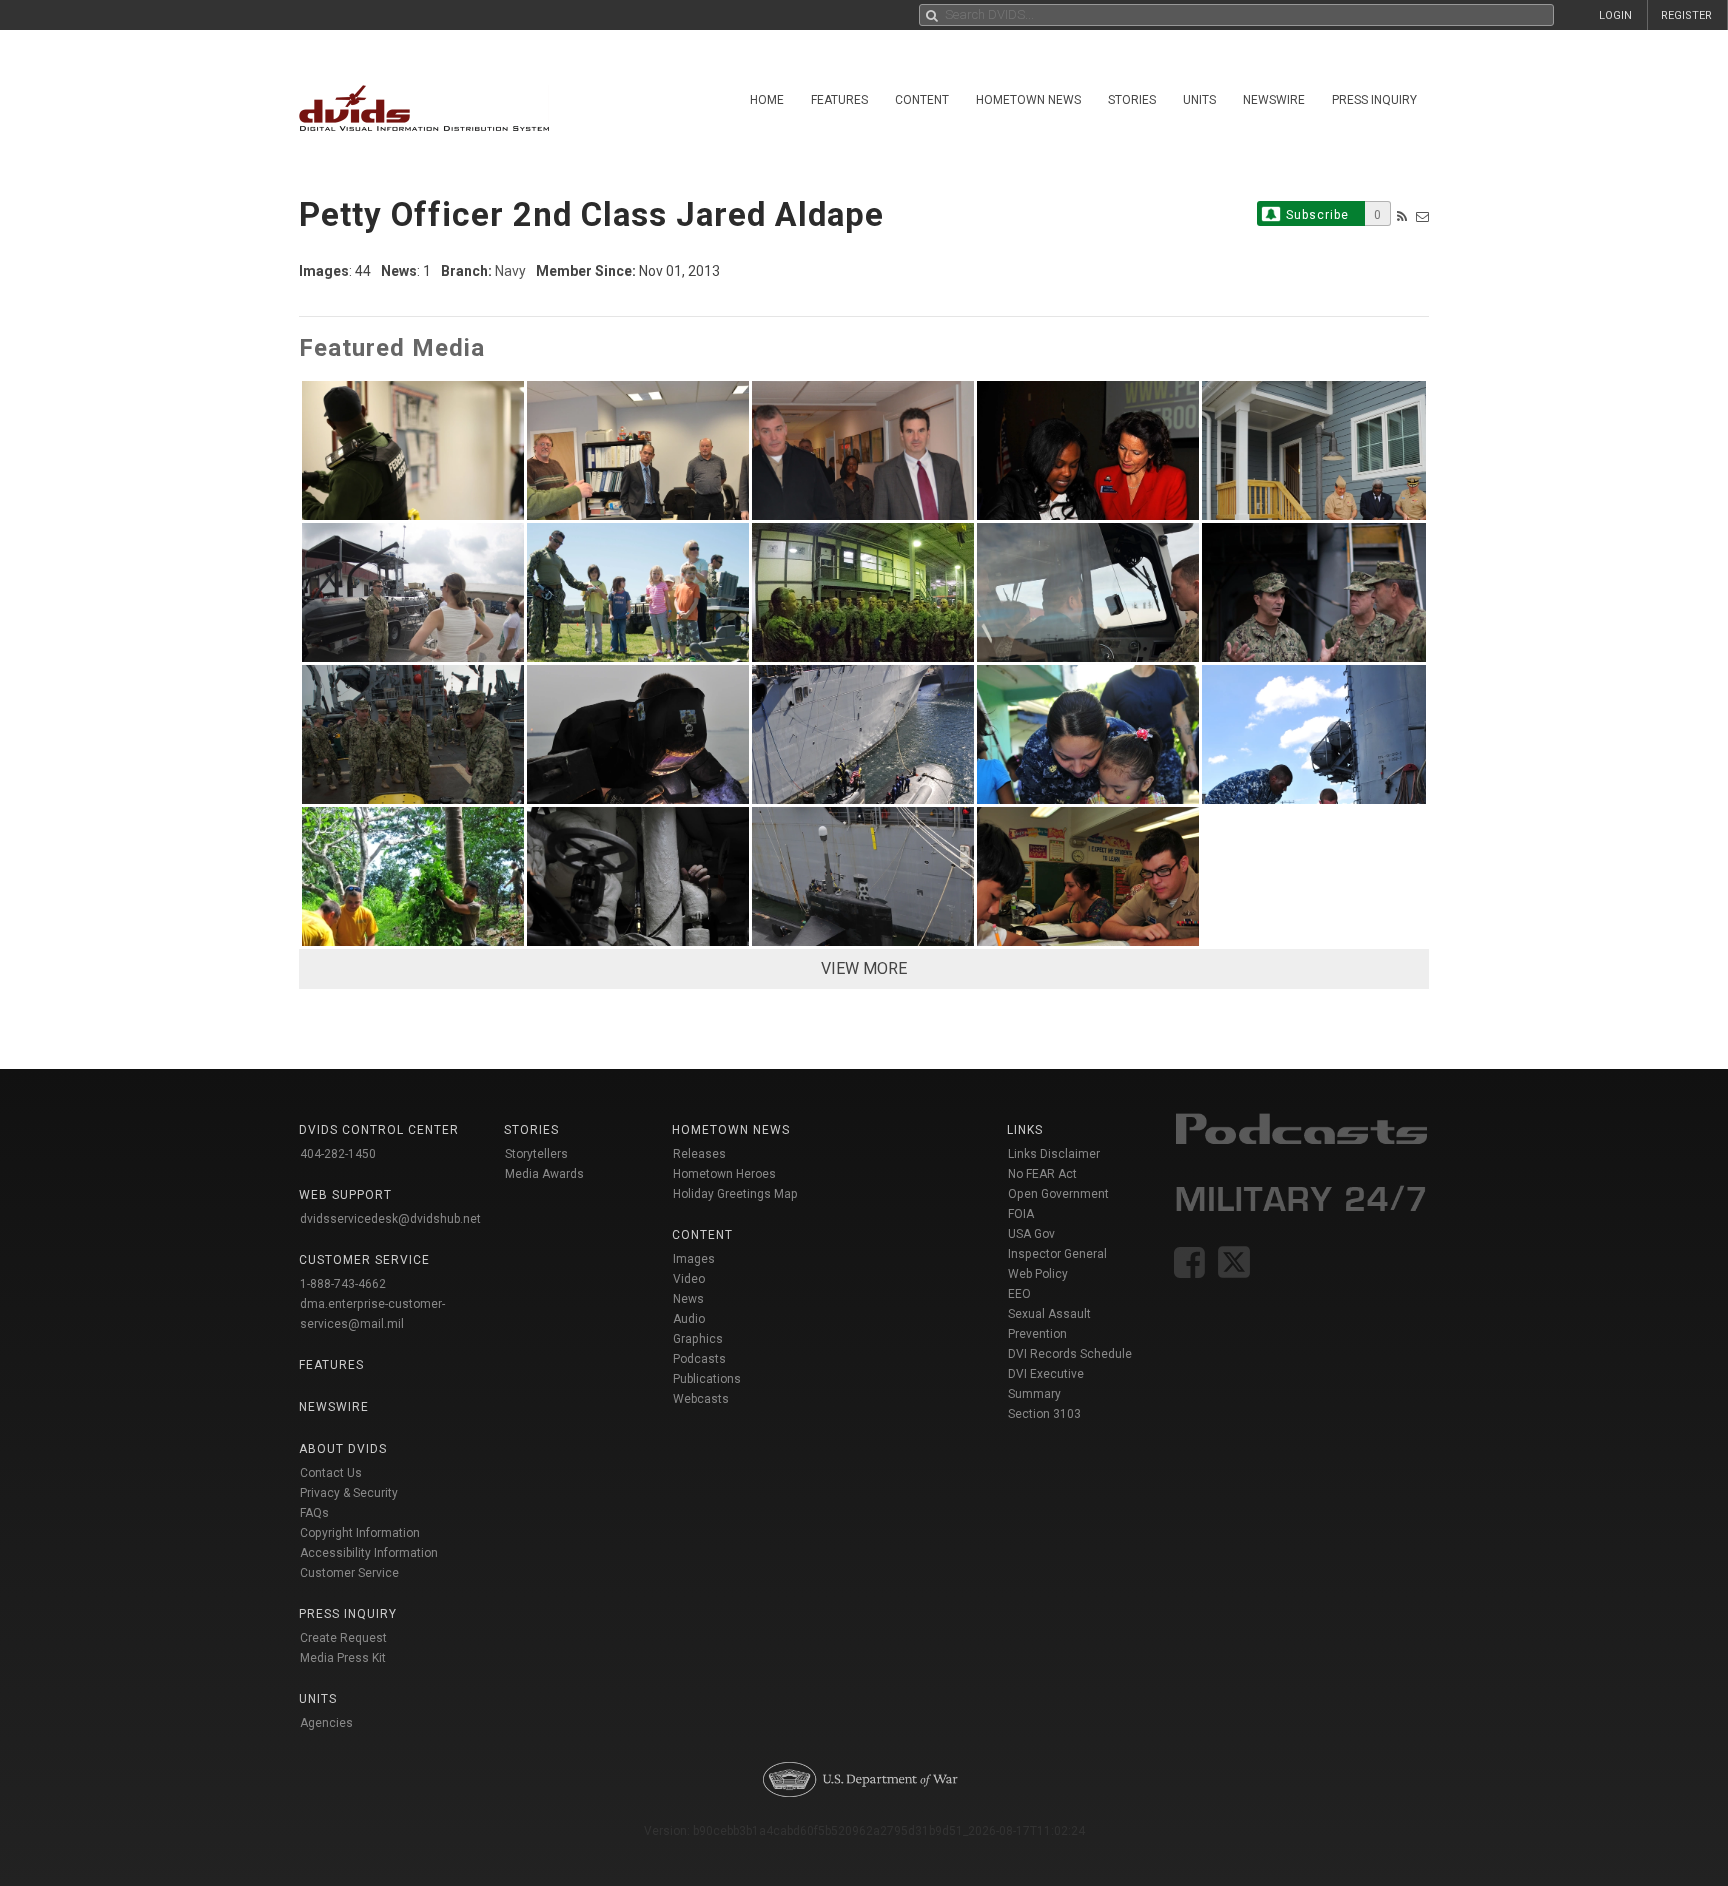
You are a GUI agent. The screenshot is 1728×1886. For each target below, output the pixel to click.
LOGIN (1615, 15)
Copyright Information (360, 1533)
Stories (1132, 100)
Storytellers (536, 1154)
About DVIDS (343, 1449)
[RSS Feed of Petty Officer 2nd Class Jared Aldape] (1402, 216)
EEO (1019, 1294)
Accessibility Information (369, 1553)
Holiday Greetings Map (735, 1194)
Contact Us (331, 1473)
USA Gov (1031, 1234)
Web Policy (1038, 1274)
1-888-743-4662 (343, 1284)
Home (767, 100)
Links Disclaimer (1054, 1154)
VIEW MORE (864, 968)
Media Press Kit (343, 1658)
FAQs (314, 1513)
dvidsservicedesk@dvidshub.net (390, 1219)
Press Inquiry (1374, 100)
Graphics (698, 1339)
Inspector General (1057, 1254)
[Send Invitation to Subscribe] (1422, 216)
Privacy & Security (349, 1493)
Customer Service (349, 1573)
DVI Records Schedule (1070, 1354)
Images (694, 1259)
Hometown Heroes (724, 1174)
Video (689, 1279)
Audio (689, 1319)
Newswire (1274, 100)
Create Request (343, 1638)
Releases (699, 1154)
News (688, 1299)
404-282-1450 (338, 1154)
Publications (707, 1379)
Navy (510, 271)
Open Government (1058, 1194)
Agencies (326, 1723)
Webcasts (701, 1399)
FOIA (1021, 1214)
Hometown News (1028, 100)
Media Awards (544, 1174)
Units (1199, 100)
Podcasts (699, 1359)
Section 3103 (1044, 1414)
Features (839, 100)
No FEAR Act (1042, 1174)
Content (922, 100)
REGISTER (1686, 15)
